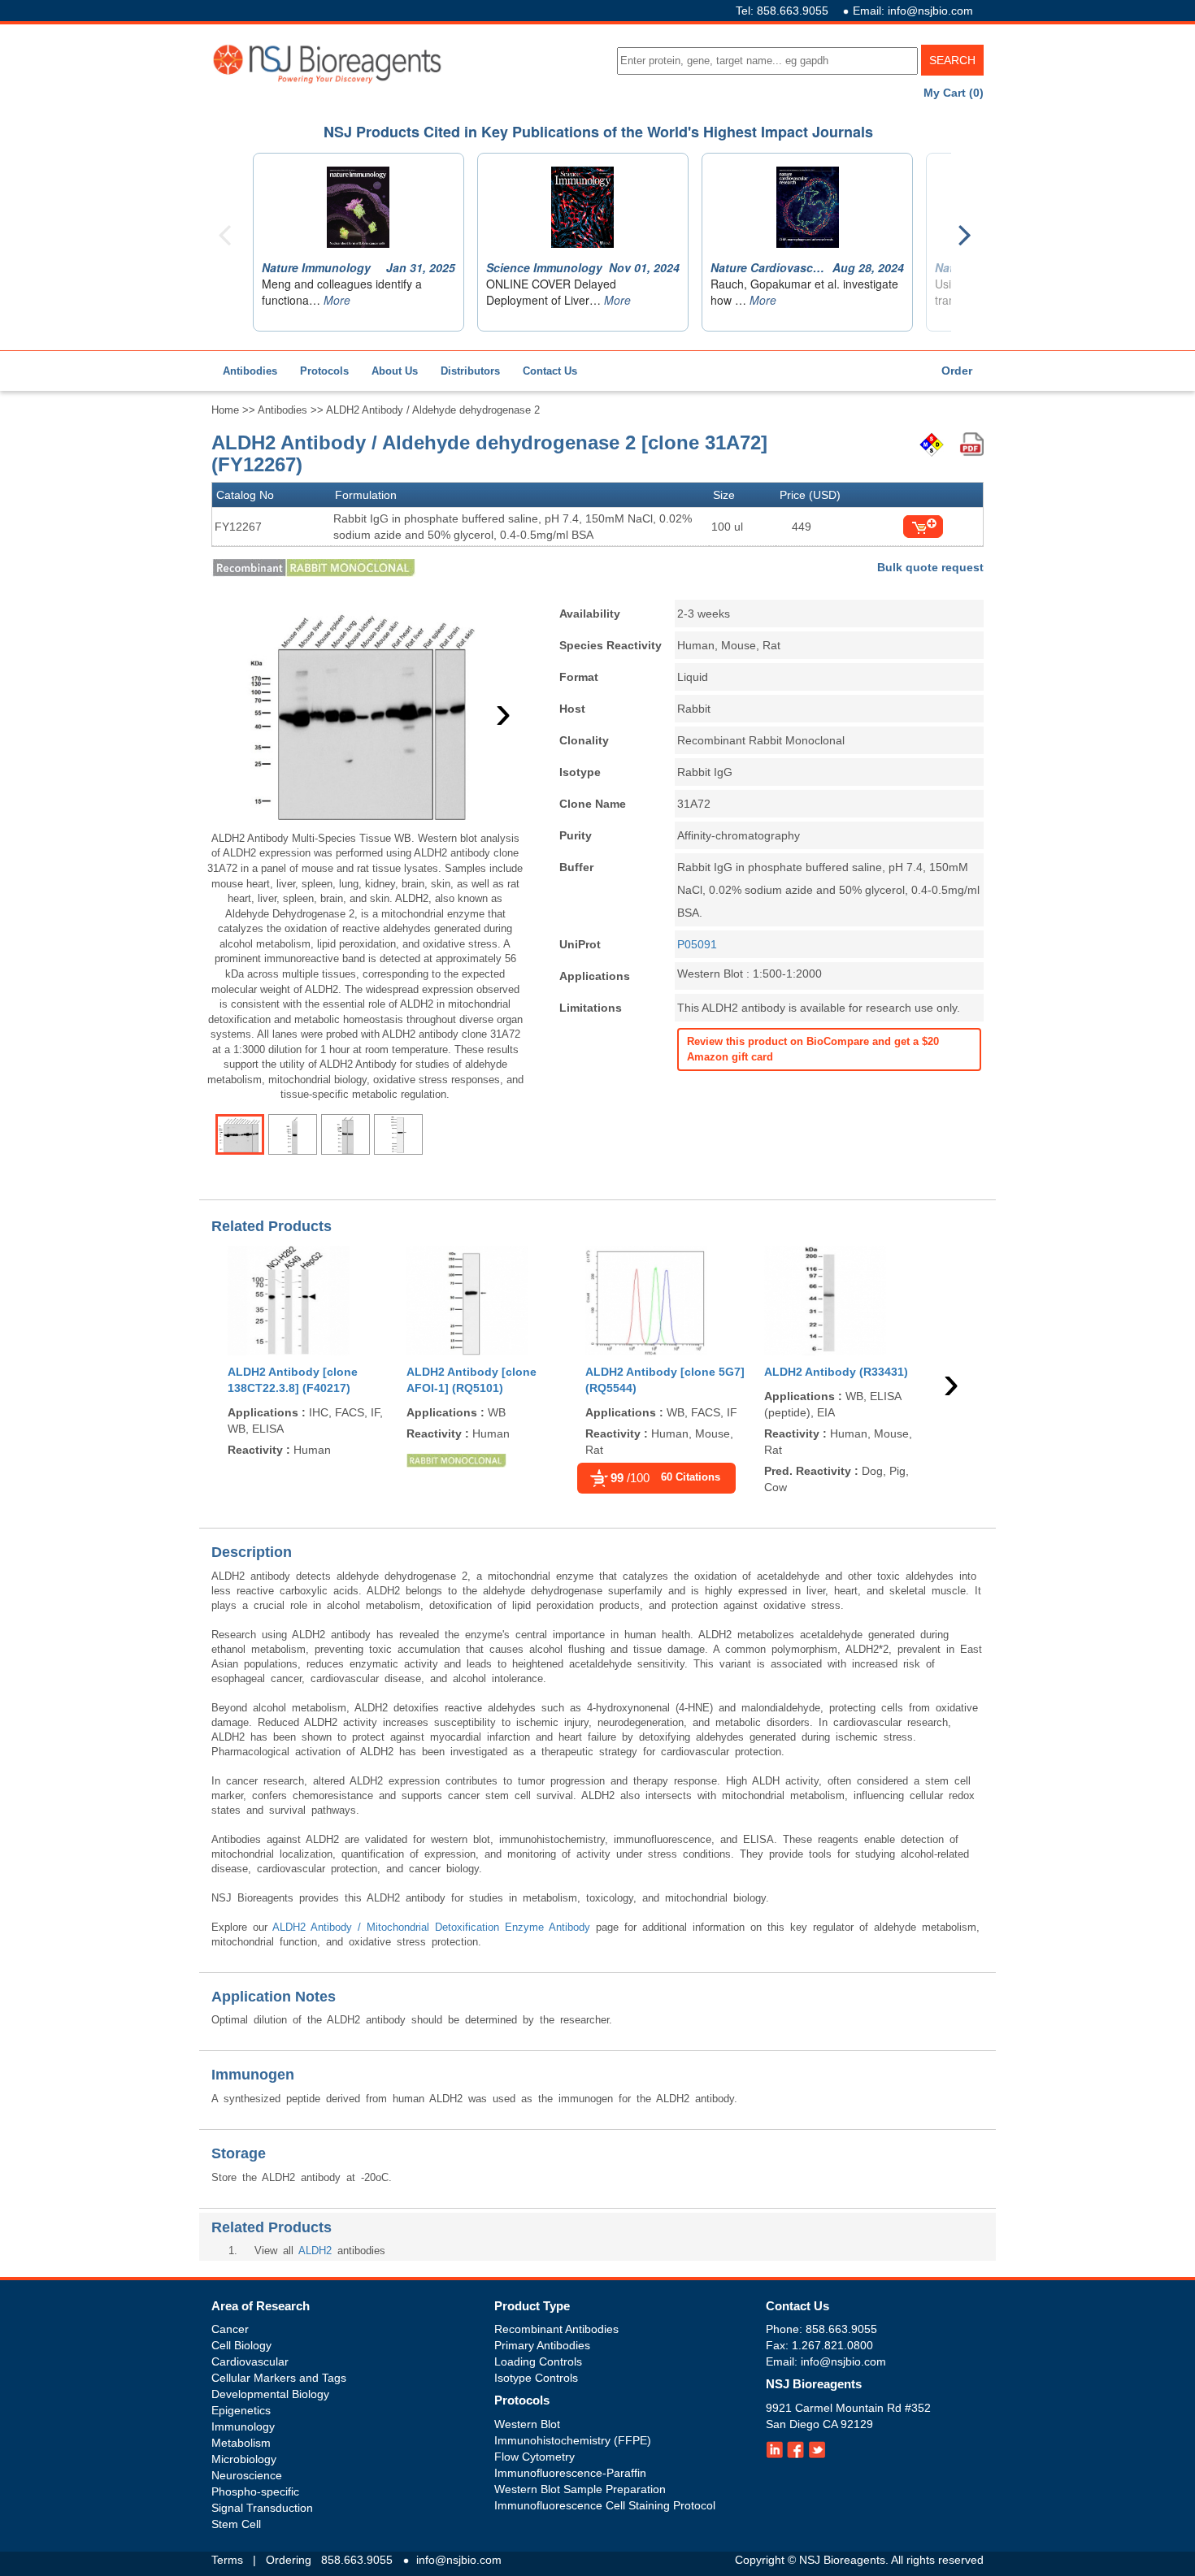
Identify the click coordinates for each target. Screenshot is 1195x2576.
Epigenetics (241, 2410)
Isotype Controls (536, 2378)
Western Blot (527, 2424)
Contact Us (550, 371)
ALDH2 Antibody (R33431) (836, 1372)
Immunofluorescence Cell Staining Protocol (605, 2505)
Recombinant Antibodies (556, 2329)
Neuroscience (247, 2475)
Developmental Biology (270, 2394)
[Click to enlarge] (365, 713)
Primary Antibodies (542, 2345)
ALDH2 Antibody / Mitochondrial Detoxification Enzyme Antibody (431, 1927)
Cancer (230, 2329)
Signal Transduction (262, 2508)
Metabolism (241, 2443)
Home (225, 410)
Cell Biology (241, 2345)
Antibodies (250, 371)
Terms (227, 2560)
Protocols (324, 371)
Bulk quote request (930, 567)
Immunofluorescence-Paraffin (570, 2473)
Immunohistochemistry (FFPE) (573, 2440)
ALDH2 (315, 2251)
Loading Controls (538, 2361)
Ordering (289, 2560)
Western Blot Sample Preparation (580, 2489)
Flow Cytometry (534, 2457)
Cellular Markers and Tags (279, 2378)
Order (957, 371)
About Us (395, 371)
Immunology (243, 2426)
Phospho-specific (255, 2491)
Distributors (470, 371)
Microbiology (244, 2459)
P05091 (697, 944)
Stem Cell (236, 2524)
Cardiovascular (250, 2361)
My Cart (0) (954, 93)
